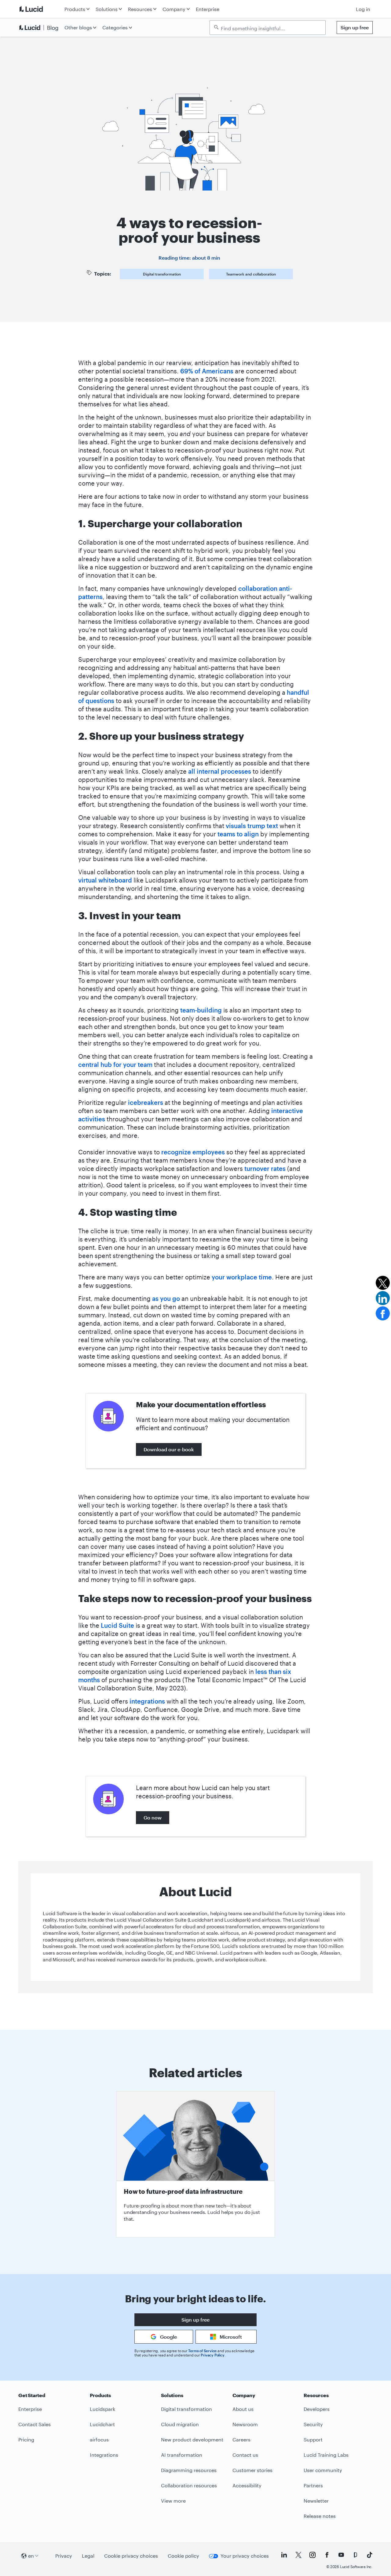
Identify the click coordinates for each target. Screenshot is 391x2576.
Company (174, 9)
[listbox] (268, 28)
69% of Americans (207, 371)
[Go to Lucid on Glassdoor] (355, 2555)
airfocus (99, 2439)
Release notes (320, 2516)
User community (323, 2470)
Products (75, 9)
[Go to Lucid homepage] (40, 9)
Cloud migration (180, 2424)
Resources (140, 9)
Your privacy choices (245, 2556)
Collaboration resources (189, 2485)
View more (173, 2501)
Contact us (245, 2455)
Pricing (26, 2439)
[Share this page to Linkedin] (383, 1298)
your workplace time (242, 1277)
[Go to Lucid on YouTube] (341, 2555)
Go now (153, 1817)
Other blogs (78, 27)
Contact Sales (35, 2424)
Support (313, 2439)
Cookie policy (183, 2556)
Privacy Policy (212, 2355)
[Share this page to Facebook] (383, 1313)
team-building (201, 1010)
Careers (241, 2439)
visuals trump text (252, 826)
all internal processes (220, 771)
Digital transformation (162, 274)
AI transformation (182, 2455)
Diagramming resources (189, 2470)
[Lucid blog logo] (40, 28)
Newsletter (316, 2501)
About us (243, 2409)
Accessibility (247, 2485)
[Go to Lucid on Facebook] (327, 2555)
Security (313, 2424)
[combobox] (271, 28)
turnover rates (265, 1168)
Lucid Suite (117, 1625)
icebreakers (146, 1102)
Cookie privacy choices (131, 2556)
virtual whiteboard (105, 880)
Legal (88, 2556)
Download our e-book (169, 1449)
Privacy (64, 2556)
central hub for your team (115, 1064)
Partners (313, 2485)
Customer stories (252, 2470)
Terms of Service (202, 2351)
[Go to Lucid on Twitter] (298, 2555)
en (31, 2556)
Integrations (104, 2455)
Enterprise (208, 9)
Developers (317, 2409)
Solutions (107, 9)
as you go (166, 1298)
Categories (115, 27)
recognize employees (193, 1152)
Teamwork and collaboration (251, 274)
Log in (363, 9)
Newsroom (245, 2424)
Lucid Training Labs (326, 2455)
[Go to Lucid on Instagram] (312, 2555)
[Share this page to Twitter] (383, 1283)
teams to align (238, 834)
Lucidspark (102, 2409)
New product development (192, 2439)
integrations (147, 1701)
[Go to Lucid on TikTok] (370, 2555)
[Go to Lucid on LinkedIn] (284, 2555)
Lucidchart (102, 2424)
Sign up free (355, 27)
